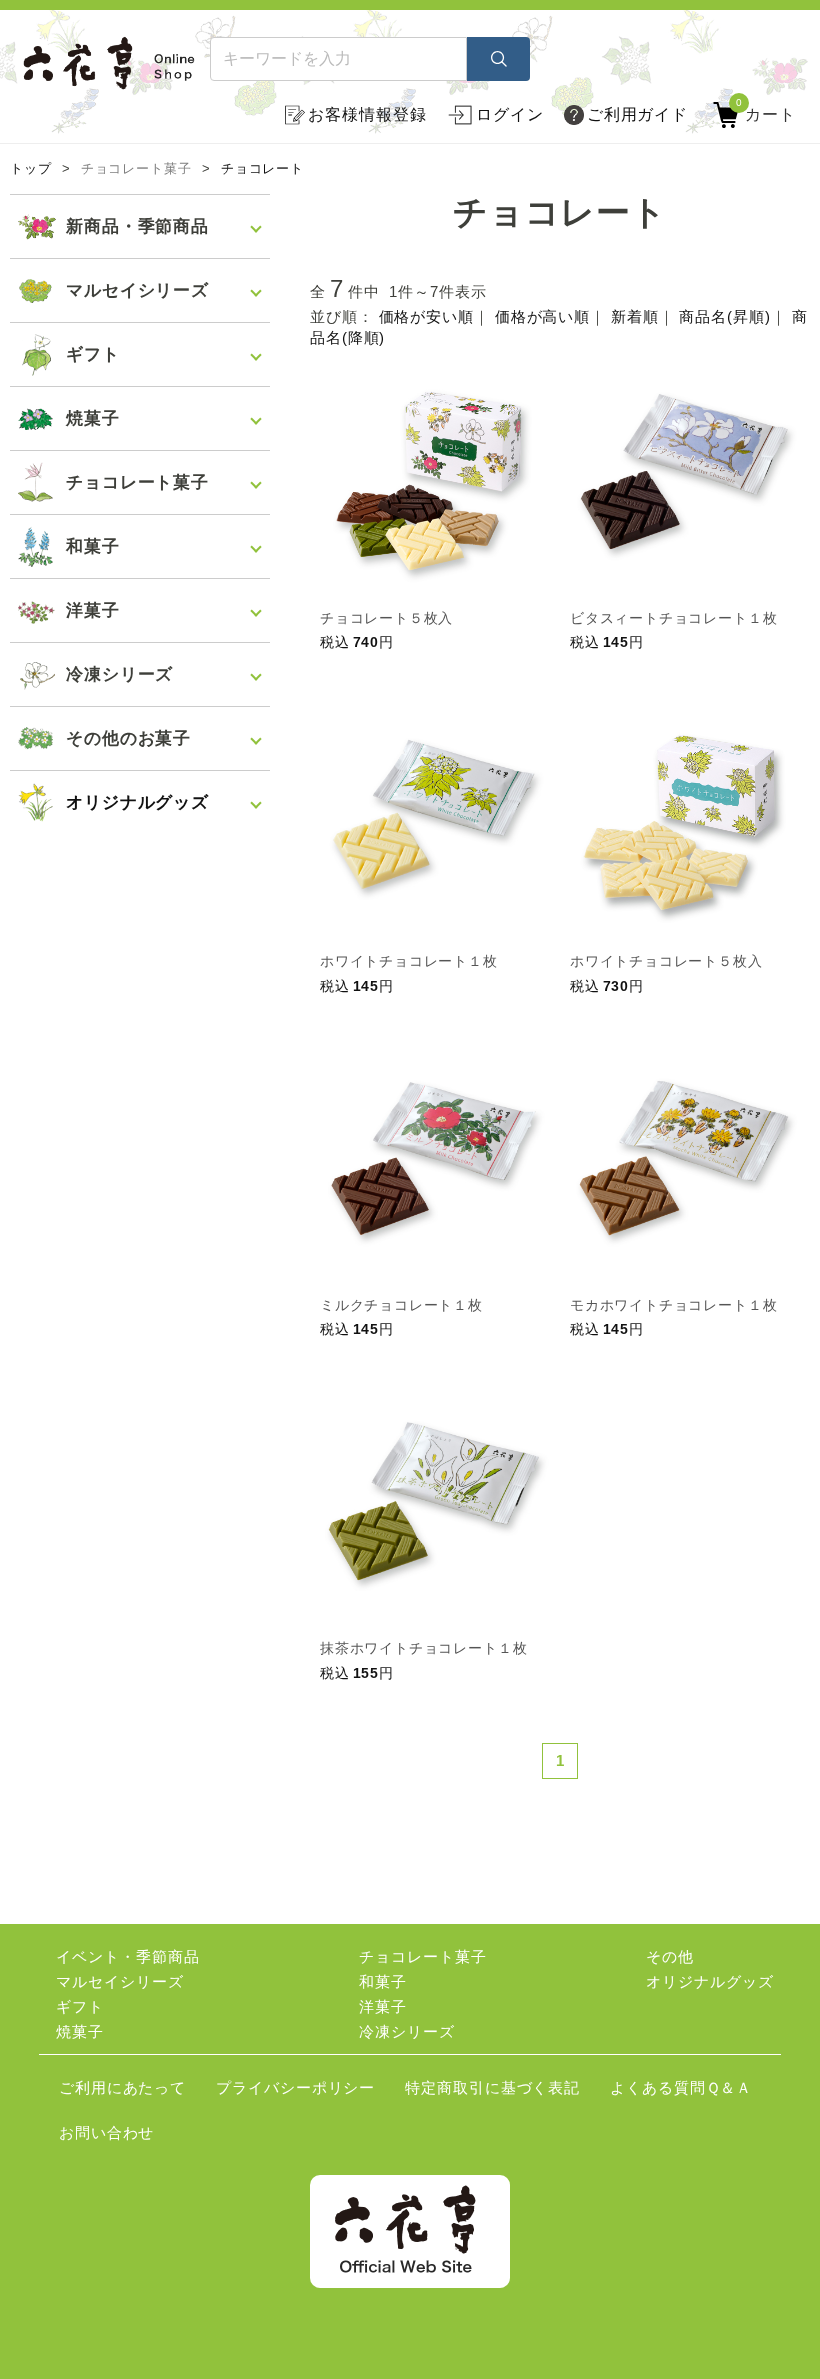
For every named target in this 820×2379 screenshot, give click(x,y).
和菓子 (383, 1981)
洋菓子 (383, 2006)
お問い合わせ (106, 2132)
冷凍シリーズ (406, 2031)
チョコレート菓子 (422, 1956)
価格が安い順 (426, 316)
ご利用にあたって (122, 2087)
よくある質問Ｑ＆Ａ (681, 2087)
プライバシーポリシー (295, 2087)
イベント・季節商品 (127, 1956)
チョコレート (262, 169)
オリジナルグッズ (137, 802)
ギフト (80, 2006)
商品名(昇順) (724, 316)
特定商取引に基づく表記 (492, 2087)
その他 (670, 1956)
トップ (31, 169)
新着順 (635, 316)
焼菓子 (80, 2031)
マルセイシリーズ (119, 1981)
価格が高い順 (542, 316)
